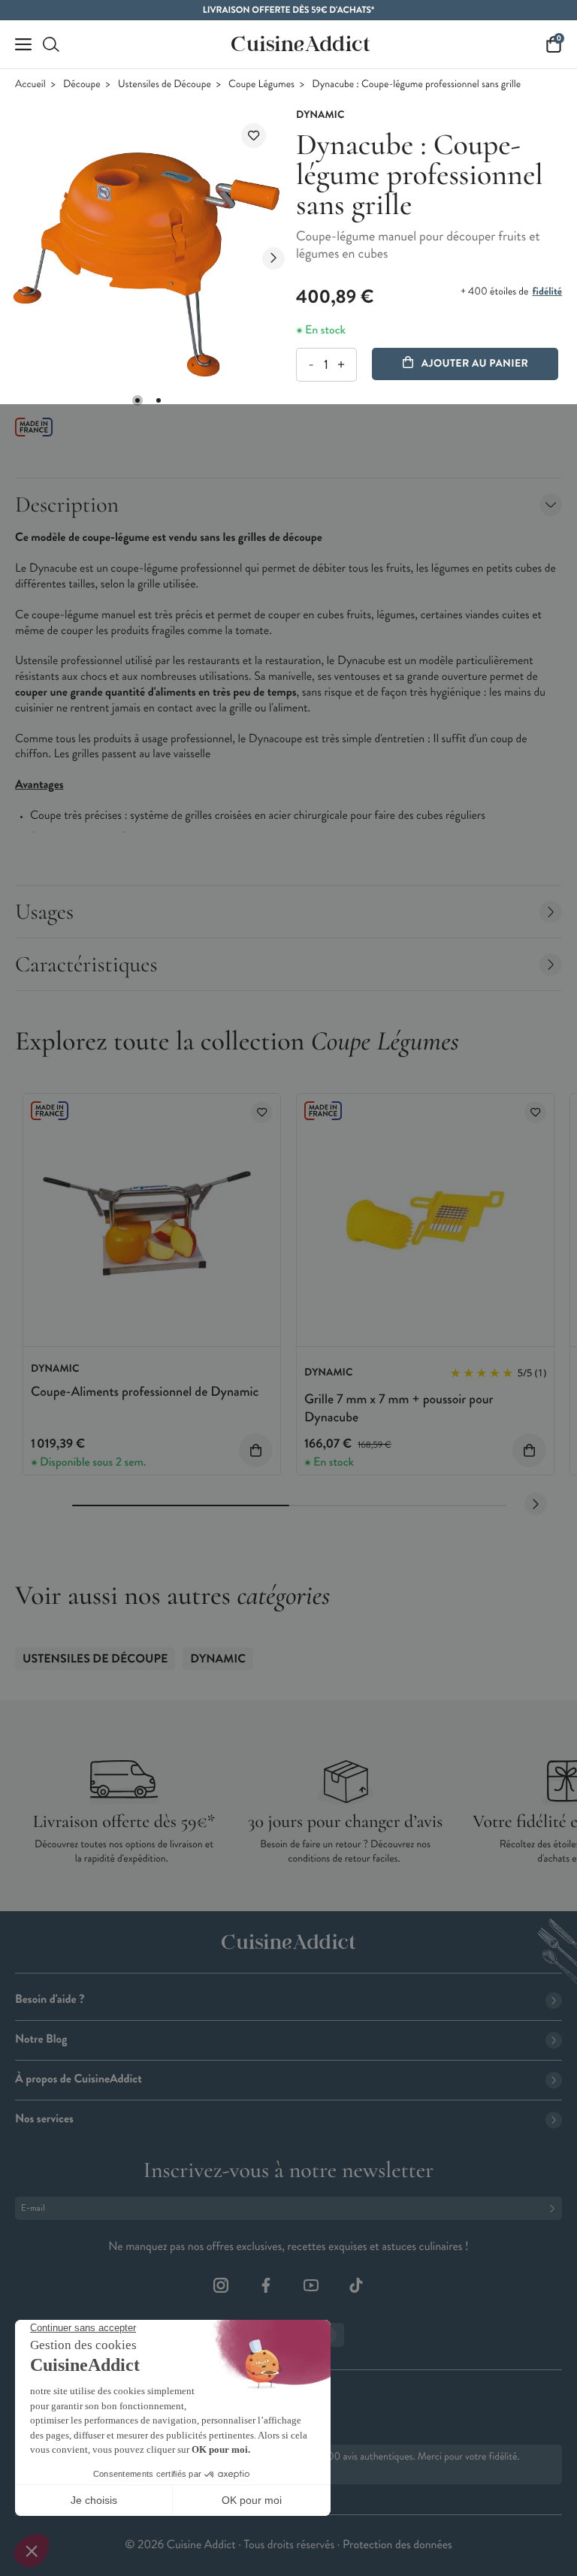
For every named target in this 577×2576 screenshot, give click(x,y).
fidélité (547, 291)
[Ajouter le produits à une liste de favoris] (262, 1112)
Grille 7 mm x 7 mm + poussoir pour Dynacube (399, 1407)
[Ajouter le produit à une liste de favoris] (254, 136)
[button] (137, 400)
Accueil (30, 85)
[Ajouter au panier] (256, 1450)
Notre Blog (41, 2039)
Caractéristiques (86, 964)
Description (67, 504)
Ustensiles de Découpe (165, 85)
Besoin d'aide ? (50, 1999)
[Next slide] (273, 258)
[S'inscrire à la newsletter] (555, 2208)
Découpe (82, 85)
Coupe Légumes (261, 85)
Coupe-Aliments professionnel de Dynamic (145, 1391)
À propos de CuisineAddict (79, 2079)
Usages (44, 912)
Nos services (44, 2119)
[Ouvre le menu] (23, 44)
